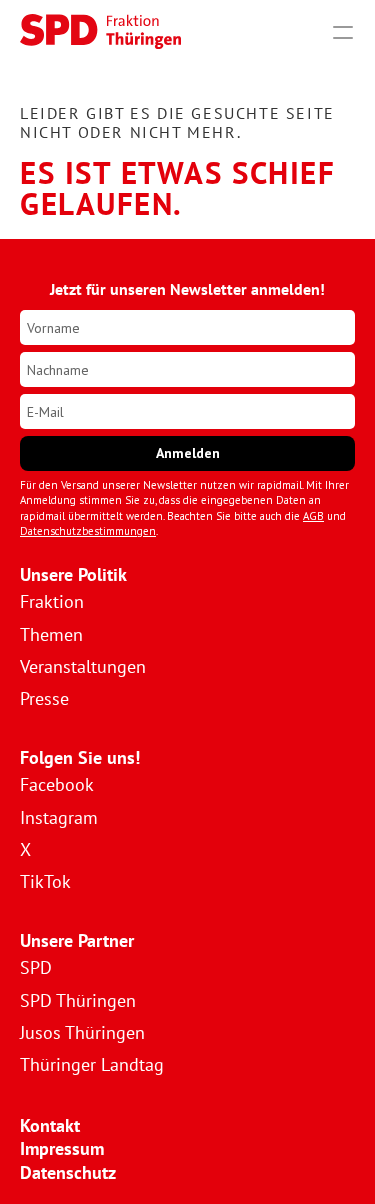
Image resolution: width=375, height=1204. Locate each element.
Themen (51, 634)
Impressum (62, 1148)
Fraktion (52, 601)
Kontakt (50, 1125)
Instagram (59, 817)
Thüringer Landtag (92, 1064)
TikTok (45, 881)
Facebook (57, 784)
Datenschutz (68, 1172)
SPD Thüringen (78, 1000)
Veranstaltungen (83, 666)
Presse (44, 698)
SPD (36, 967)
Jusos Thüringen (82, 1032)
